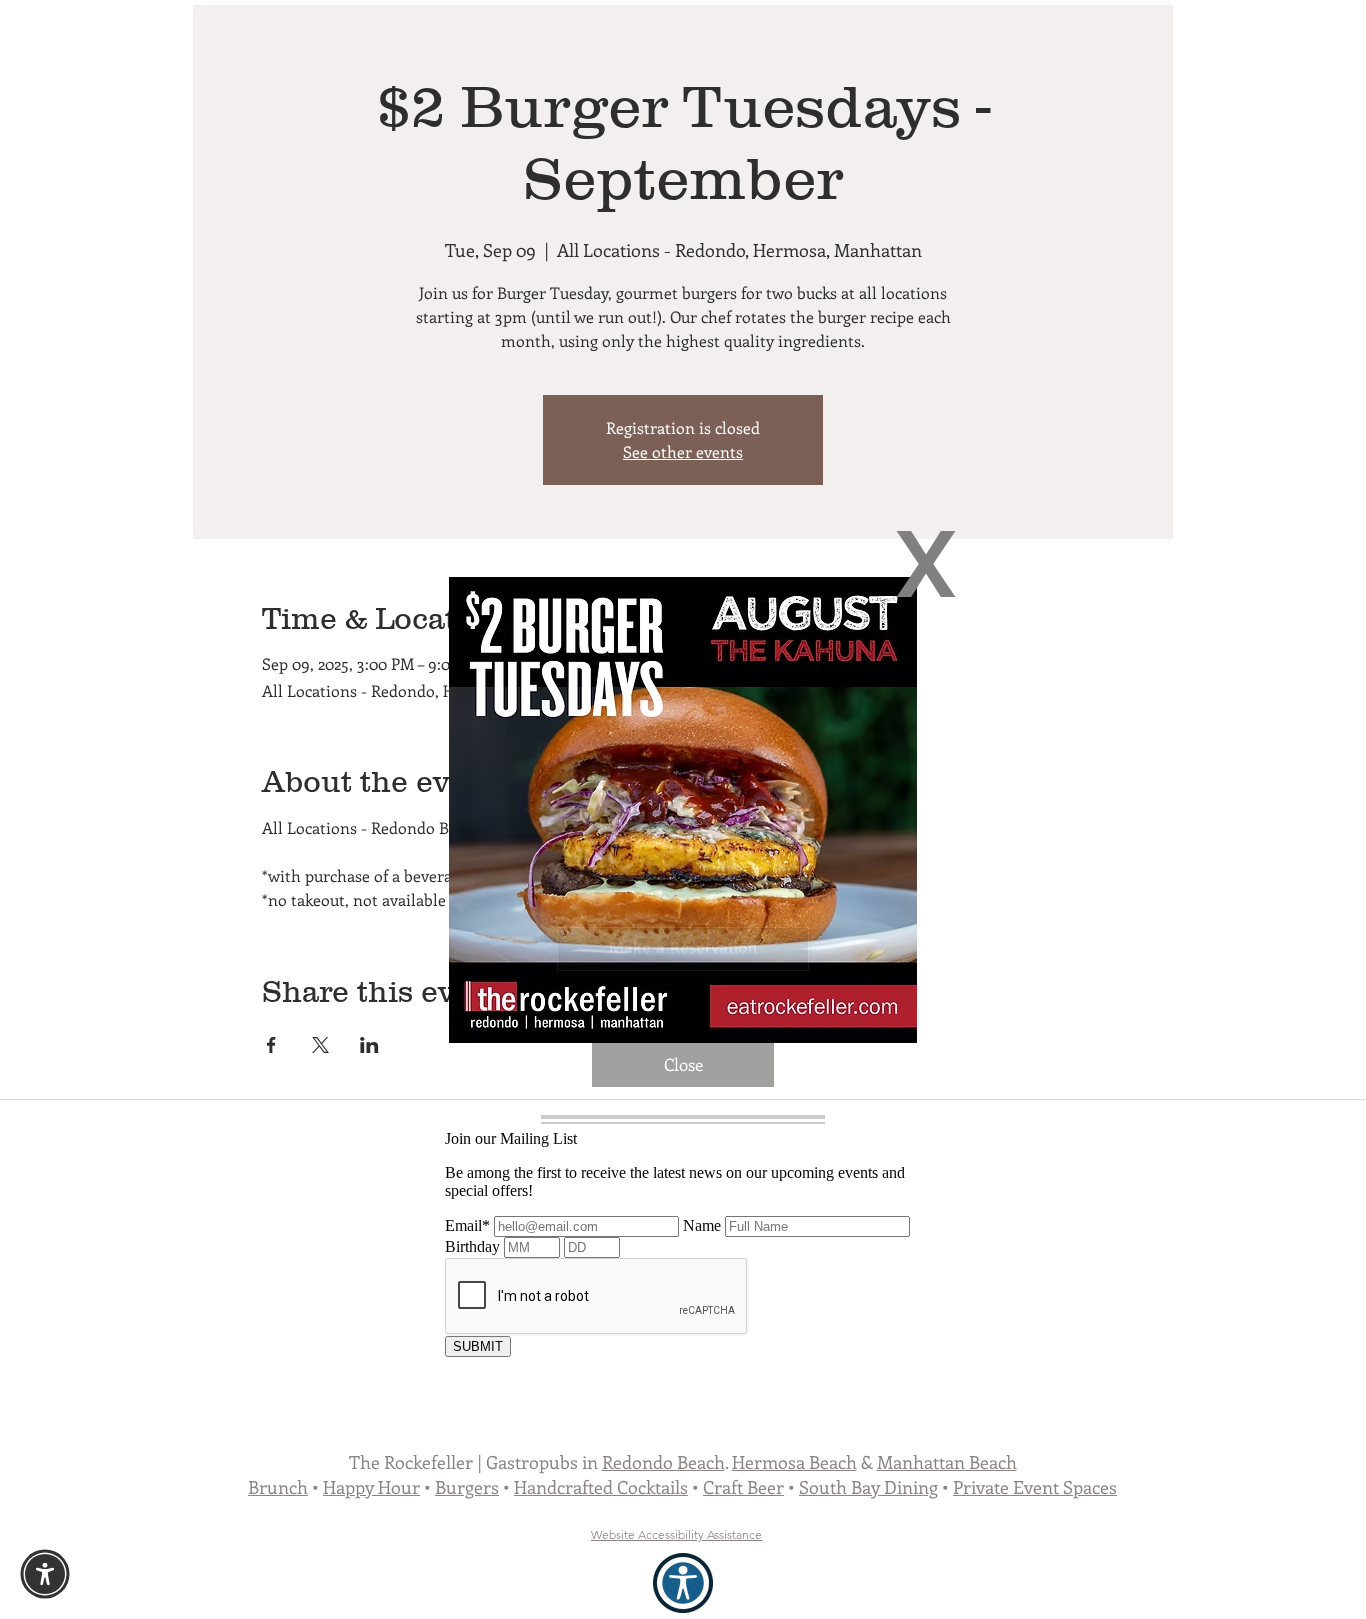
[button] (926, 564)
